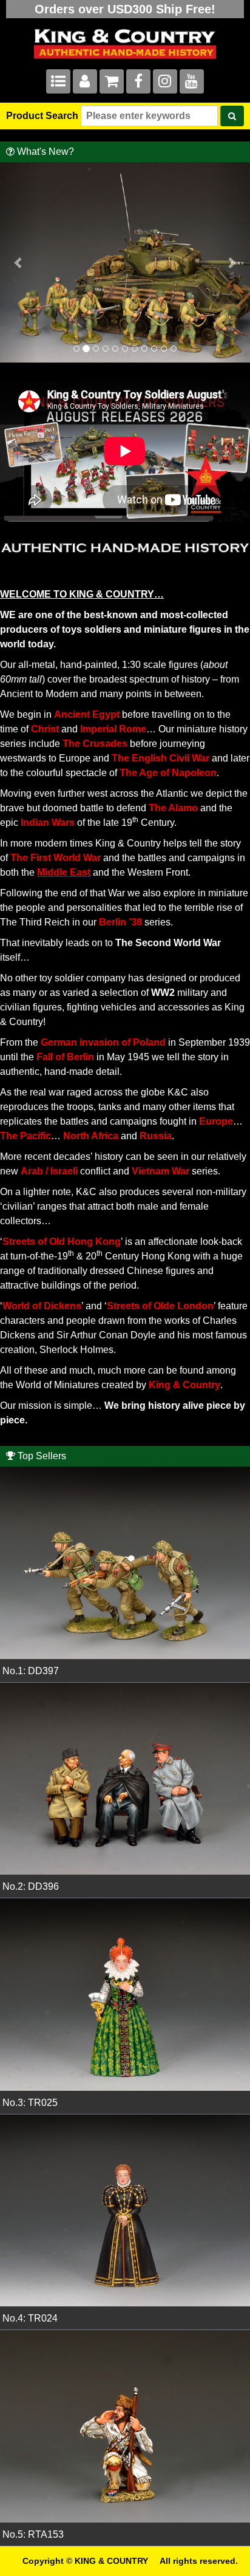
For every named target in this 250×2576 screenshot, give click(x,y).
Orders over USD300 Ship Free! (125, 9)
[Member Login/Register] (85, 83)
